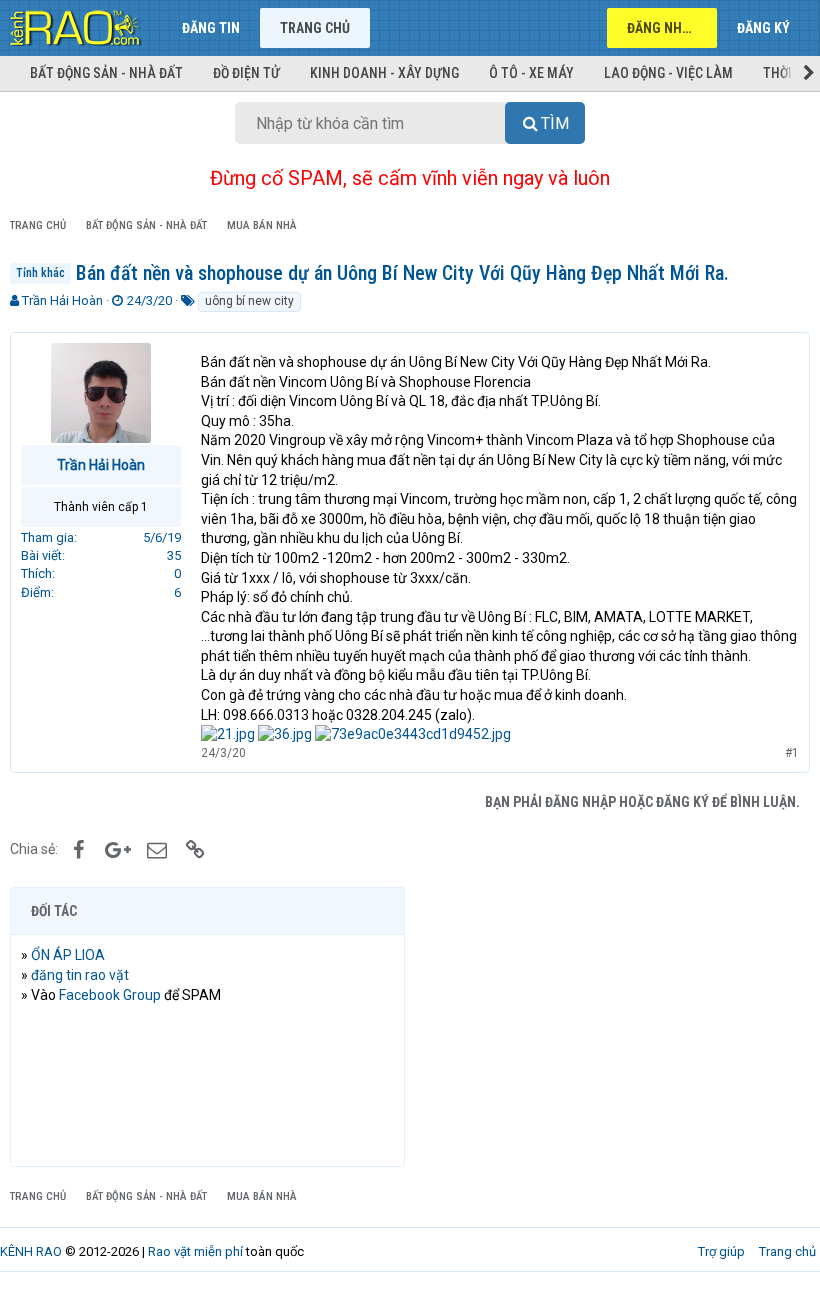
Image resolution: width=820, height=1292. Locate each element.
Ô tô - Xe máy (531, 73)
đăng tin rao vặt (80, 975)
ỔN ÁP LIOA (68, 955)
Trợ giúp (721, 1251)
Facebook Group (110, 995)
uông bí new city (249, 301)
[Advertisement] (612, 1027)
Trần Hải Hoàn (62, 300)
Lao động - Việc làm (668, 73)
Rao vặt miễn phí (195, 1251)
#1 (792, 753)
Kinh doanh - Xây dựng (384, 73)
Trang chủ (315, 28)
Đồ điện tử (246, 73)
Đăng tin (211, 28)
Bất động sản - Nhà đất (106, 73)
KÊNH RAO (31, 1251)
